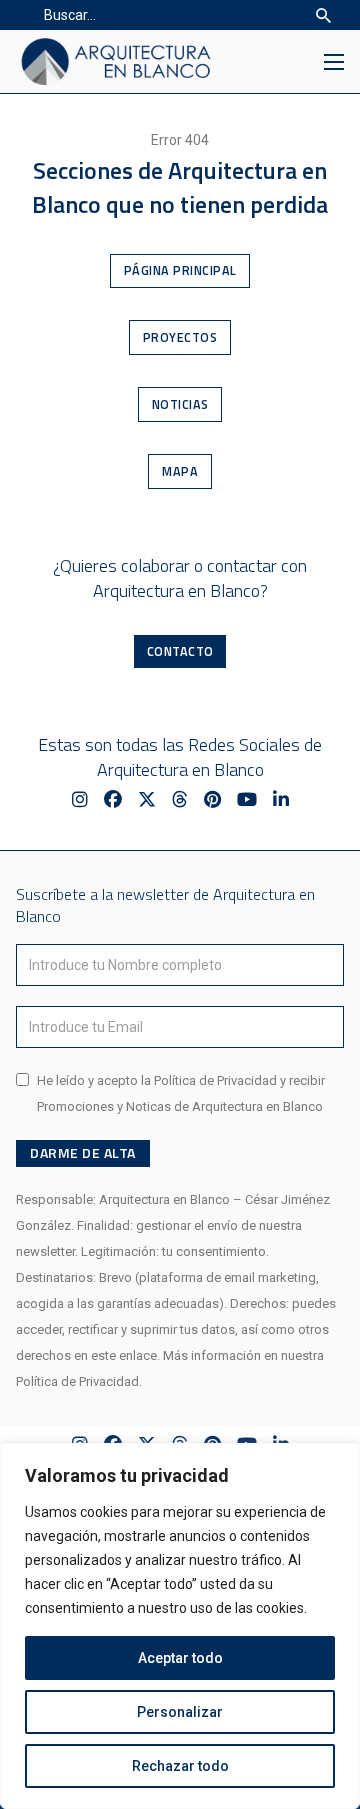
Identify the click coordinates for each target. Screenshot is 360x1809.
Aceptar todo (180, 1658)
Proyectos (180, 337)
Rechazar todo (180, 1766)
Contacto (180, 651)
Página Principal (180, 270)
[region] (180, 1626)
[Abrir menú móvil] (334, 62)
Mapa (180, 471)
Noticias (180, 404)
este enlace (124, 1355)
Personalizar (180, 1712)
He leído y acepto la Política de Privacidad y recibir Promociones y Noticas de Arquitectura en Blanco (181, 1093)
